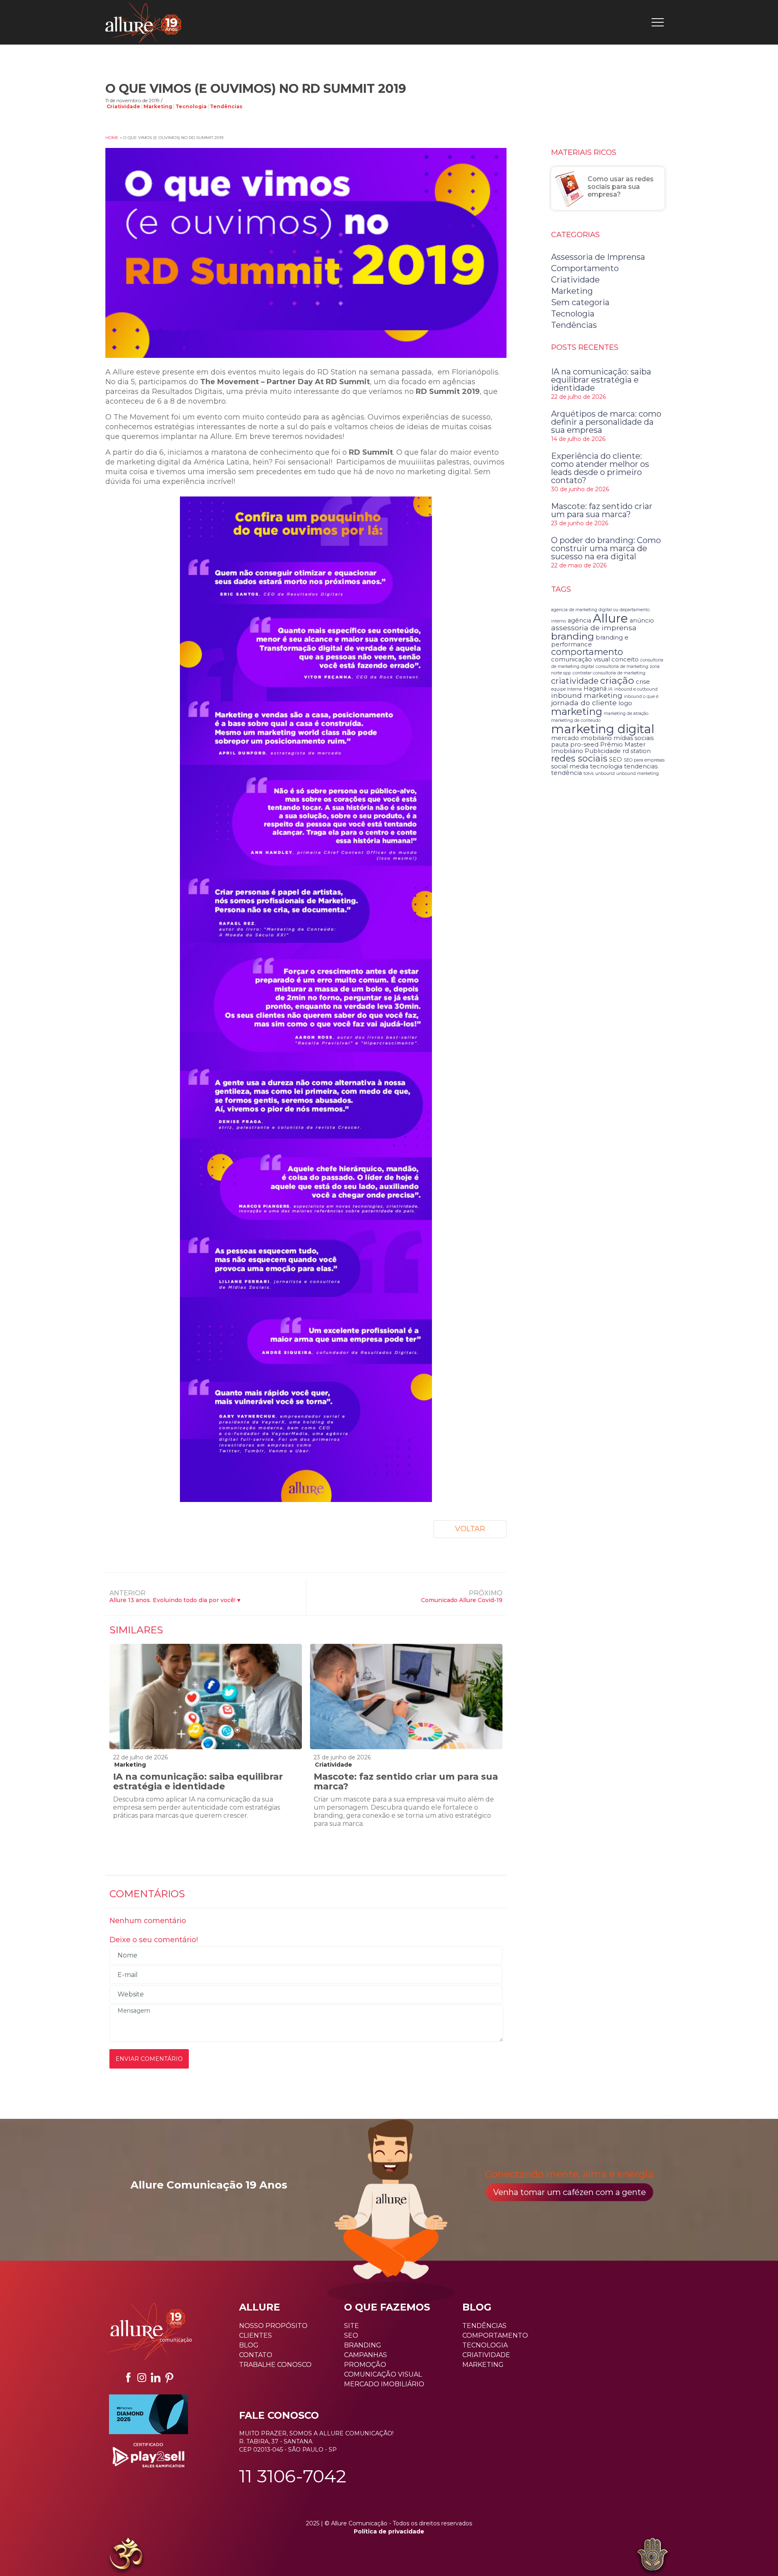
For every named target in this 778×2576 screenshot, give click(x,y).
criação (617, 680)
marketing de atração (626, 714)
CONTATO (256, 2355)
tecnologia (606, 766)
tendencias (641, 766)
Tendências (226, 107)
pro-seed (584, 745)
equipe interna (566, 689)
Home (112, 138)
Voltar (470, 1529)
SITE (352, 2326)
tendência (566, 773)
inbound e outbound (636, 689)
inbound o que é (641, 696)
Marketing (158, 107)
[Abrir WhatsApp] (20, 2556)
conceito (625, 659)
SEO (616, 760)
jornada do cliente (584, 703)
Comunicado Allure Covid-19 (462, 1600)
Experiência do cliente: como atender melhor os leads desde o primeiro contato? (600, 468)
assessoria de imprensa (594, 628)
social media (570, 766)
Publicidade (603, 751)
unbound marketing (638, 773)
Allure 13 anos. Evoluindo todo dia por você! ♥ (175, 1600)
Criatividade (123, 107)
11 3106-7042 (293, 2476)
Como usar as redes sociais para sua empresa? (621, 187)
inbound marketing (587, 695)
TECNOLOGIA (485, 2345)
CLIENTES (255, 2335)
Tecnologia (191, 107)
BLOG (249, 2345)
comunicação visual (580, 659)
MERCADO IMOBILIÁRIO (384, 2384)
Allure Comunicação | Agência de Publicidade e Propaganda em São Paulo (143, 22)
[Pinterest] (169, 2377)
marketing (577, 711)
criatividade (575, 681)
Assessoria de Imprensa (598, 257)
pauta (560, 745)
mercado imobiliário (581, 738)
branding (573, 636)
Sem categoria (580, 302)
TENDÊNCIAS (484, 2326)
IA (610, 689)
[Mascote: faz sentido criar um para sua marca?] (406, 1697)
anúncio (642, 620)
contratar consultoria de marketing (609, 673)
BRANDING (363, 2345)
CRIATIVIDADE (486, 2355)
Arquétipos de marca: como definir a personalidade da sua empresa (606, 422)
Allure (610, 618)
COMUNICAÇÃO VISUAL (383, 2374)
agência (579, 620)
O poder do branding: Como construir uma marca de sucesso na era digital (606, 548)
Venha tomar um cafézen (570, 2192)
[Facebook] (128, 2377)
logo (625, 703)
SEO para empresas (644, 760)
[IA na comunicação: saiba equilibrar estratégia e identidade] (206, 1697)
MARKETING (483, 2365)
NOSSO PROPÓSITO (273, 2326)
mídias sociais (634, 738)
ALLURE (260, 2307)
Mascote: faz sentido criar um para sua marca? (406, 1781)
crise (643, 682)
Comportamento (585, 268)
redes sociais (579, 758)
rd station (637, 751)
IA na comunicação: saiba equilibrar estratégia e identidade (198, 1781)
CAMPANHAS (365, 2355)
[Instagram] (142, 2377)
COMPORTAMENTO (495, 2335)
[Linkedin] (156, 2377)
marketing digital (603, 729)
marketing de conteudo (576, 720)
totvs (589, 773)
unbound (605, 773)
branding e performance (590, 641)
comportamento (587, 652)
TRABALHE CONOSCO (275, 2365)
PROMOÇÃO (365, 2365)
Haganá (595, 689)
